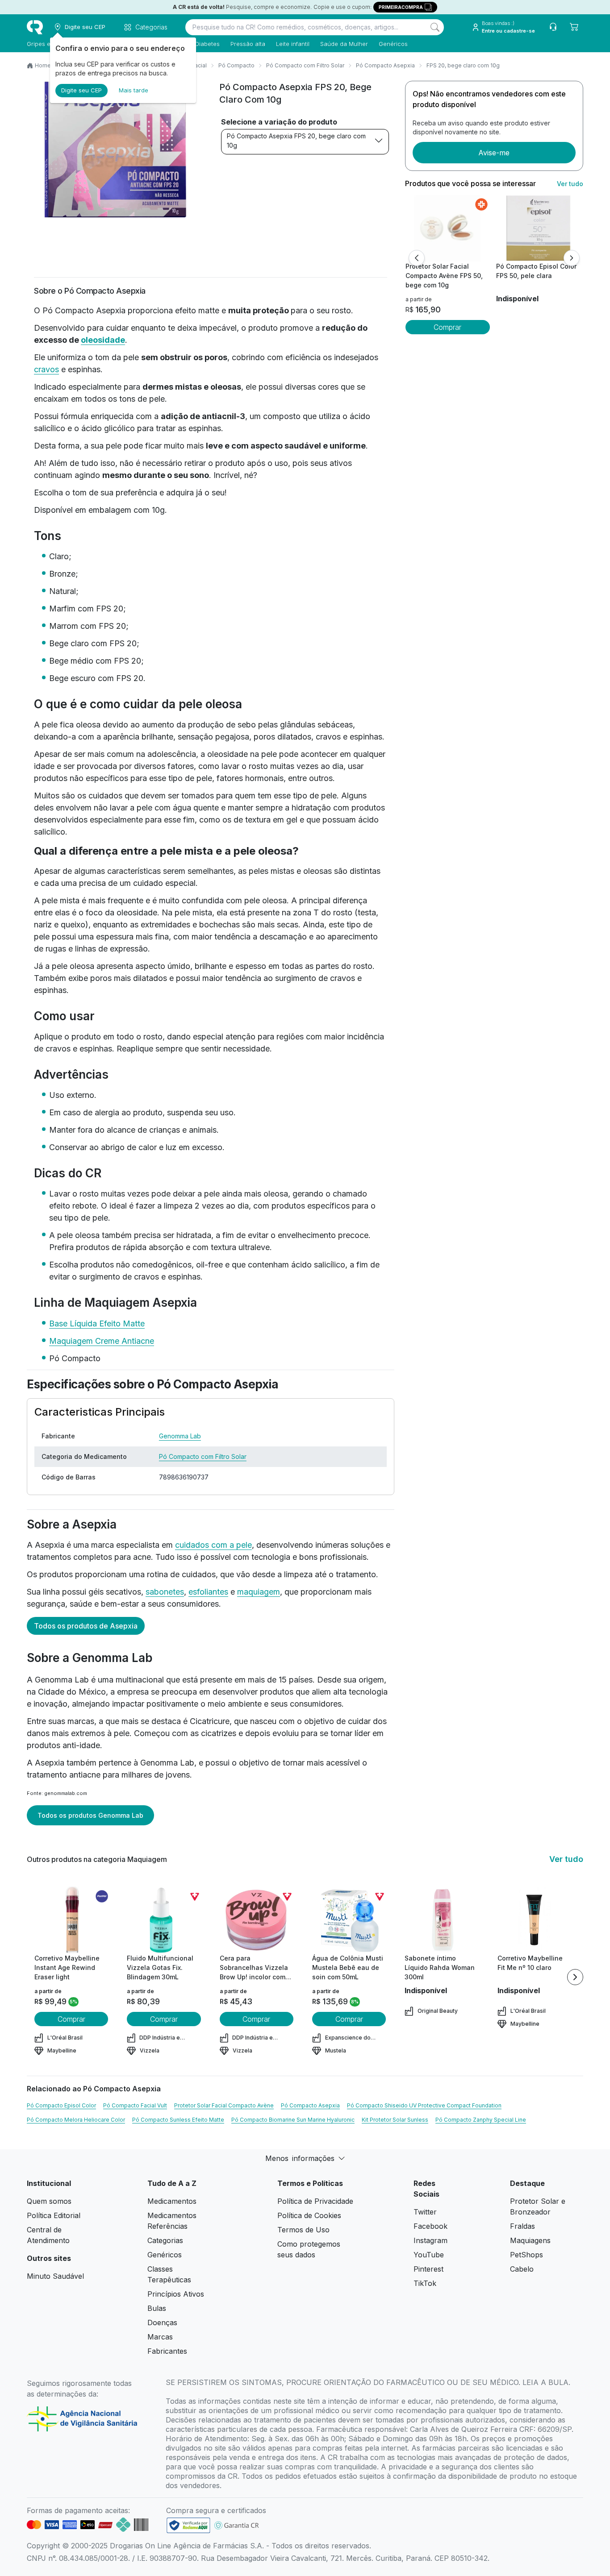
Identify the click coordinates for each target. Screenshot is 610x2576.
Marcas (160, 2337)
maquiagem (259, 1592)
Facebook (430, 2226)
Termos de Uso (303, 2230)
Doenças (162, 2323)
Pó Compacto (236, 65)
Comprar (447, 327)
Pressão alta (248, 44)
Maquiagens (530, 2240)
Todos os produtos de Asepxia (86, 1626)
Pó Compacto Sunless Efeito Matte (178, 2120)
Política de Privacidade (315, 2201)
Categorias (165, 2240)
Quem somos (49, 2201)
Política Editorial (54, 2215)
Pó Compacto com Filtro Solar (305, 65)
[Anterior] (417, 258)
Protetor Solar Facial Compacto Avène (224, 2105)
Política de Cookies (309, 2215)
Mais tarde (134, 90)
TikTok (425, 2283)
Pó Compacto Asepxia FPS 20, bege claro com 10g (296, 141)
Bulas (157, 2308)
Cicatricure (210, 1721)
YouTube (429, 2255)
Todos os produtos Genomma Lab (90, 1815)
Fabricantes (167, 2351)
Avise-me (494, 153)
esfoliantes (208, 1592)
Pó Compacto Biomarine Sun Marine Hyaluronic (293, 2120)
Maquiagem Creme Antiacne (102, 1341)
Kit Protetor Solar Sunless (395, 2120)
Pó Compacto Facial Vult (135, 2105)
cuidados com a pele (213, 1545)
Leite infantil (293, 44)
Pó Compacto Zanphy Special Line (481, 2120)
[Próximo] (572, 258)
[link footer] (188, 2525)
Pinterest (428, 2269)
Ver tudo (570, 184)
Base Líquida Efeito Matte (97, 1323)
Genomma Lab (180, 1436)
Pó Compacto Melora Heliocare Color (76, 2120)
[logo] (35, 27)
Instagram (430, 2240)
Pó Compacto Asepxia (385, 65)
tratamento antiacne (64, 1775)
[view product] (447, 228)
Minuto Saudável (55, 2276)
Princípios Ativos (176, 2294)
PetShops (526, 2255)
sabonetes (165, 1592)
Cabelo (522, 2269)
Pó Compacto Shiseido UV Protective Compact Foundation (424, 2105)
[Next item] (575, 1977)
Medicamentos (172, 2201)
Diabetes (207, 44)
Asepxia (50, 1763)
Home (43, 65)
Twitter (425, 2212)
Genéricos (393, 44)
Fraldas (522, 2226)
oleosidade (103, 340)
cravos (46, 369)
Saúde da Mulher (344, 44)
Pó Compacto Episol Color (61, 2105)
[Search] (435, 27)
